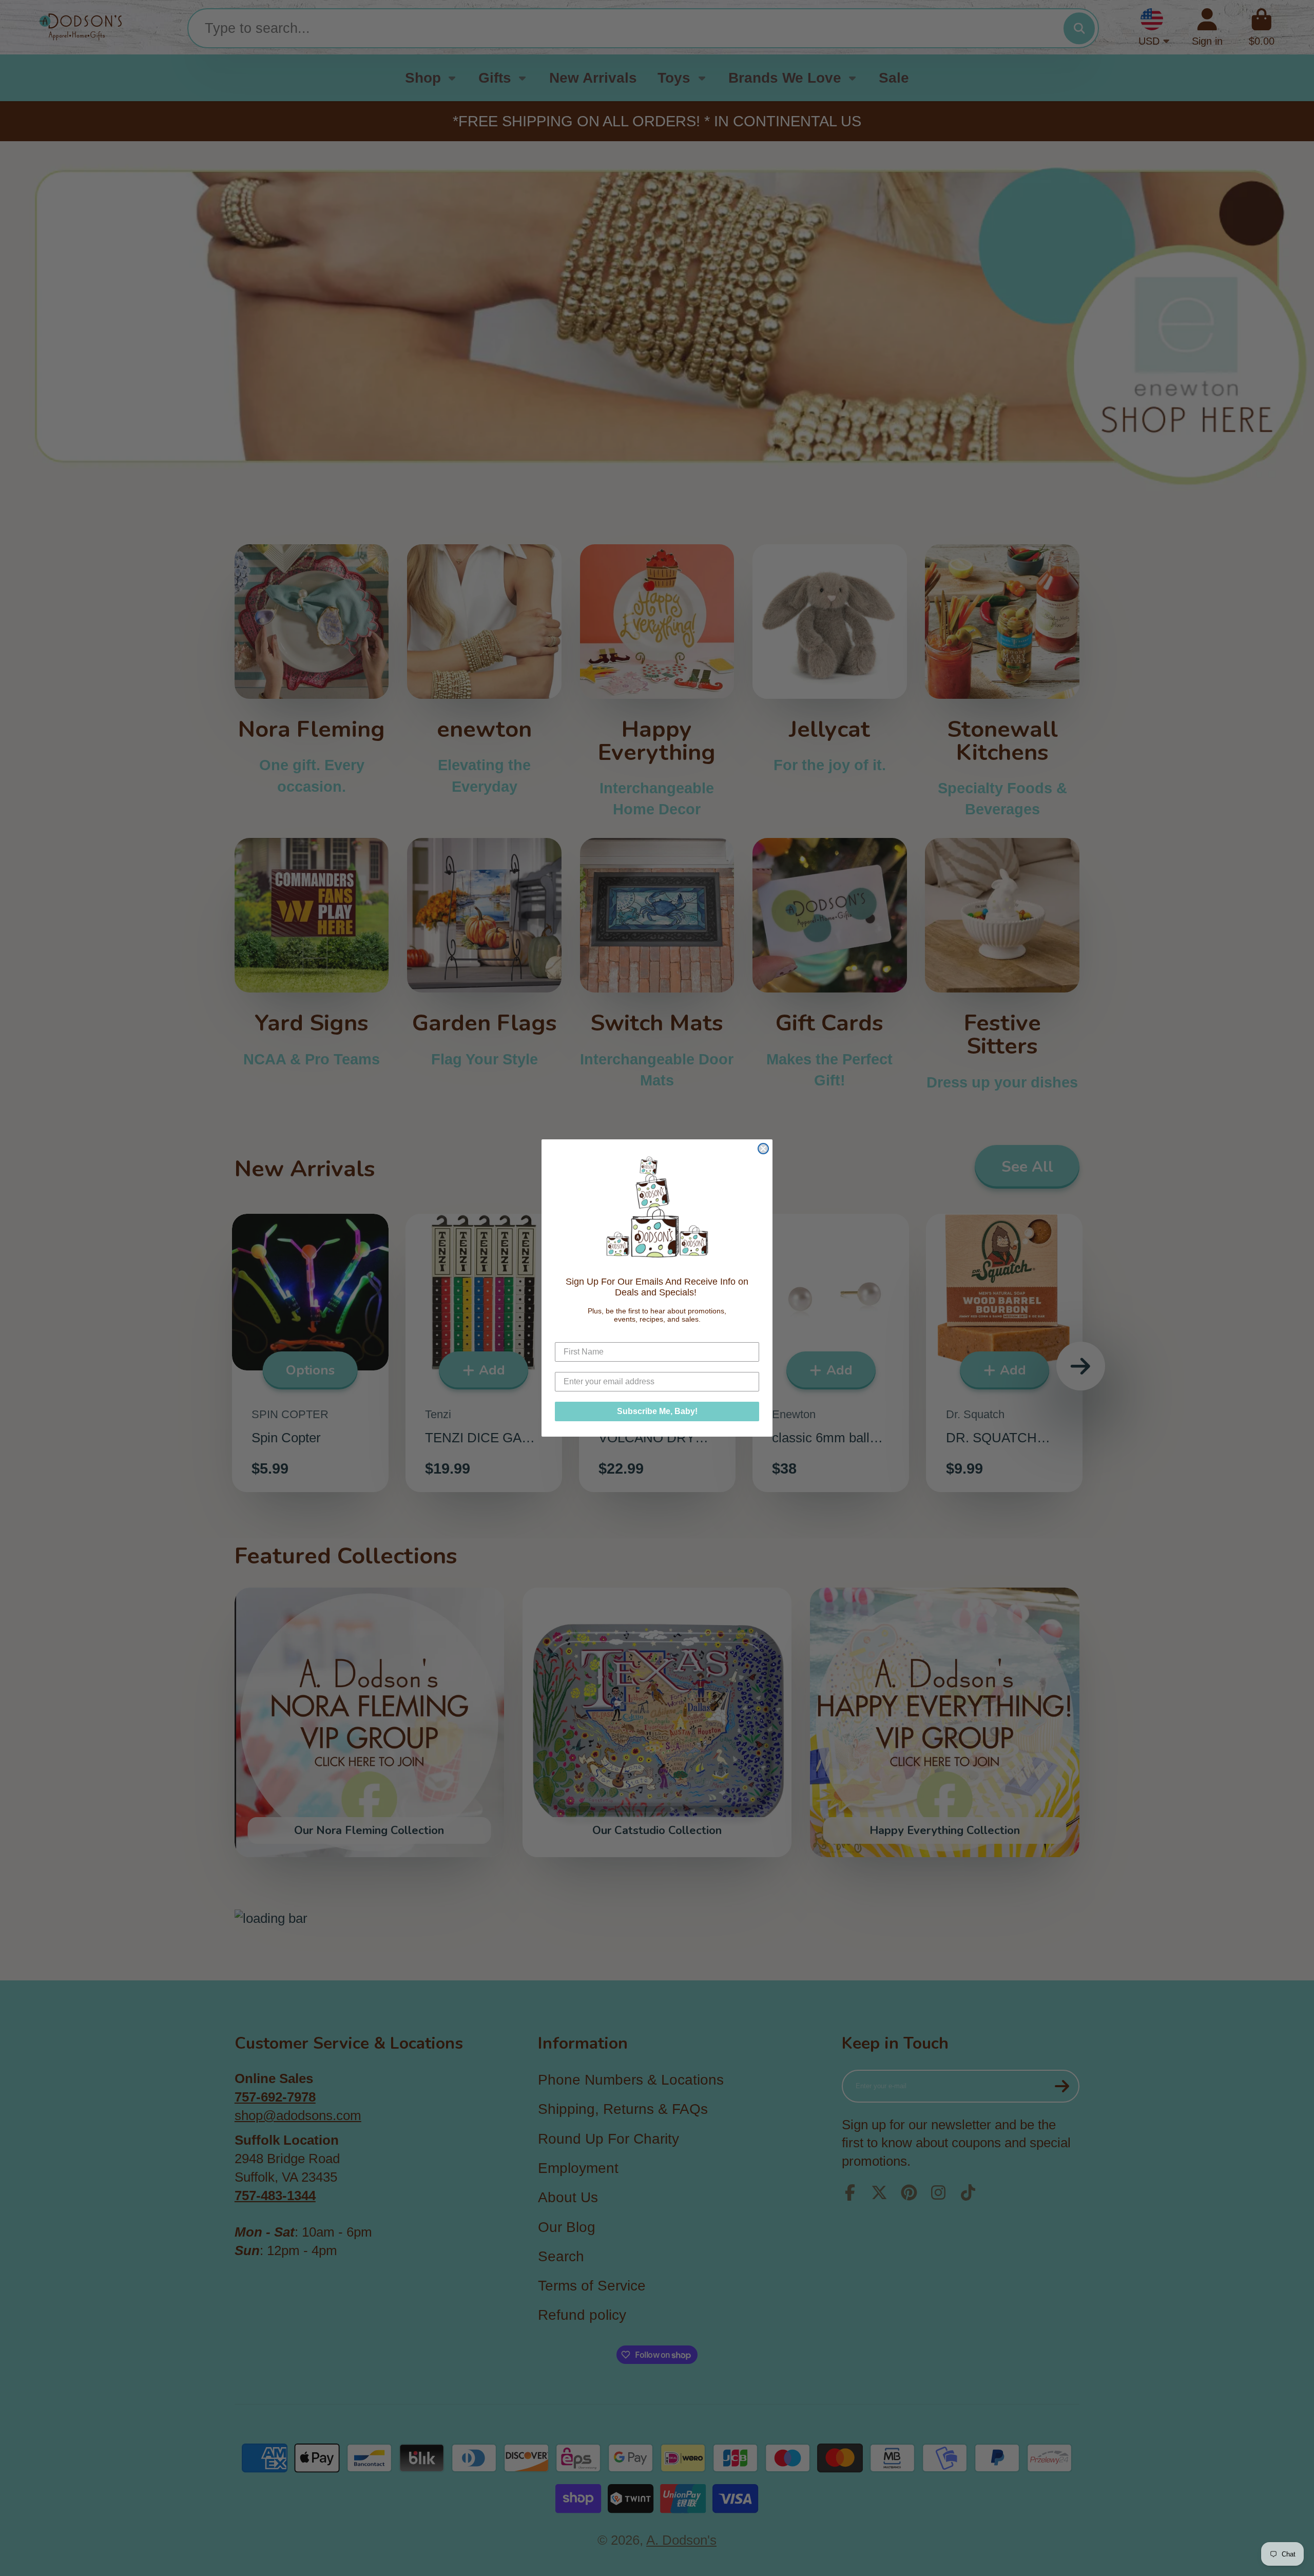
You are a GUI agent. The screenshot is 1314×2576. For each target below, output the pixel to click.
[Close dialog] (763, 1149)
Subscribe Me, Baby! (657, 1411)
